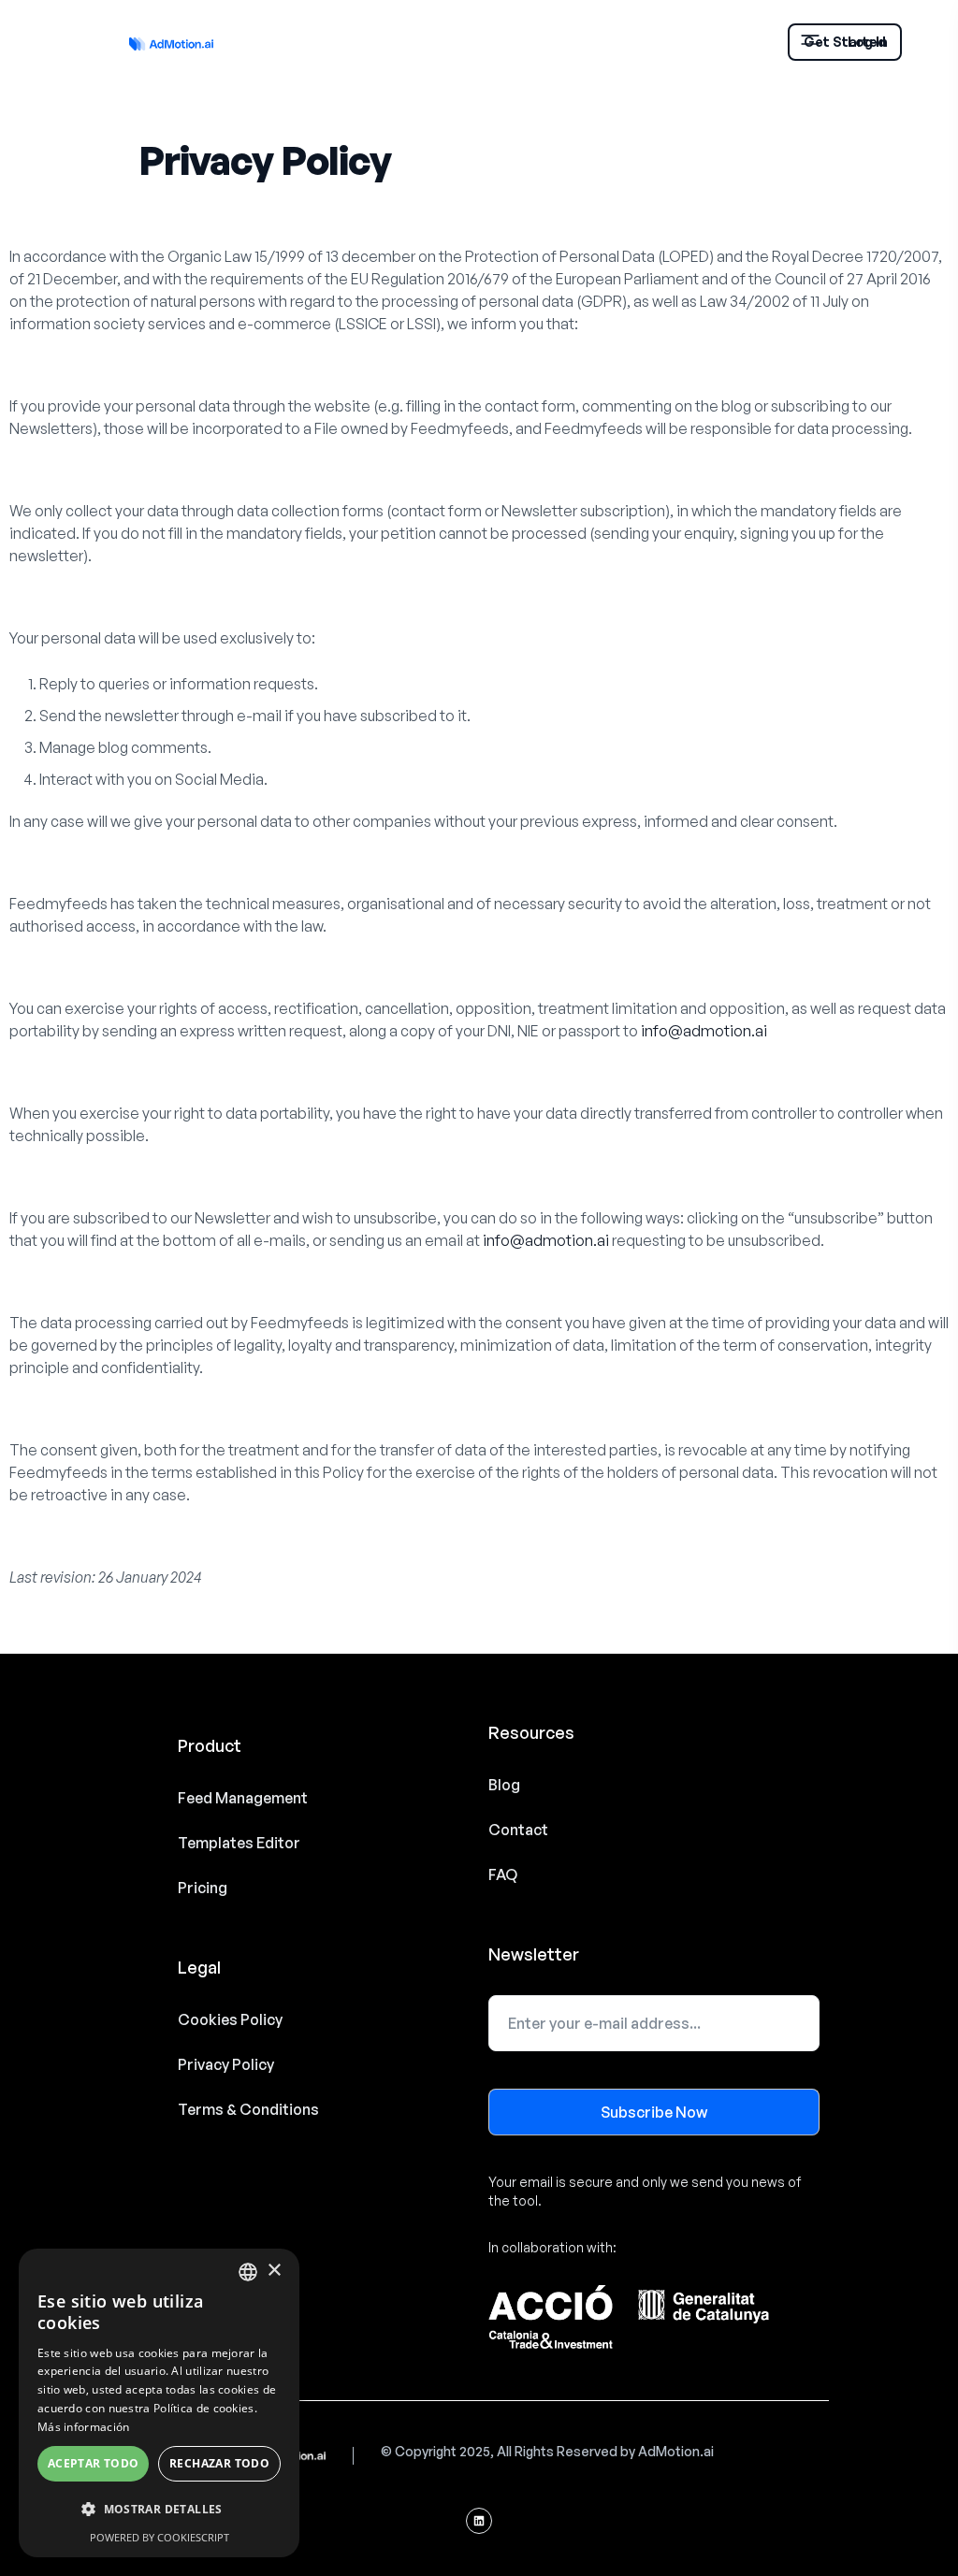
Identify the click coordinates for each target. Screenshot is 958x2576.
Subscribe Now (654, 2112)
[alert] (159, 2403)
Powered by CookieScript (160, 2537)
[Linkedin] (479, 2521)
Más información (84, 2427)
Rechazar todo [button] (219, 2463)
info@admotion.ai (704, 1031)
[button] (159, 2510)
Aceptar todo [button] (94, 2463)
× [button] (274, 2271)
